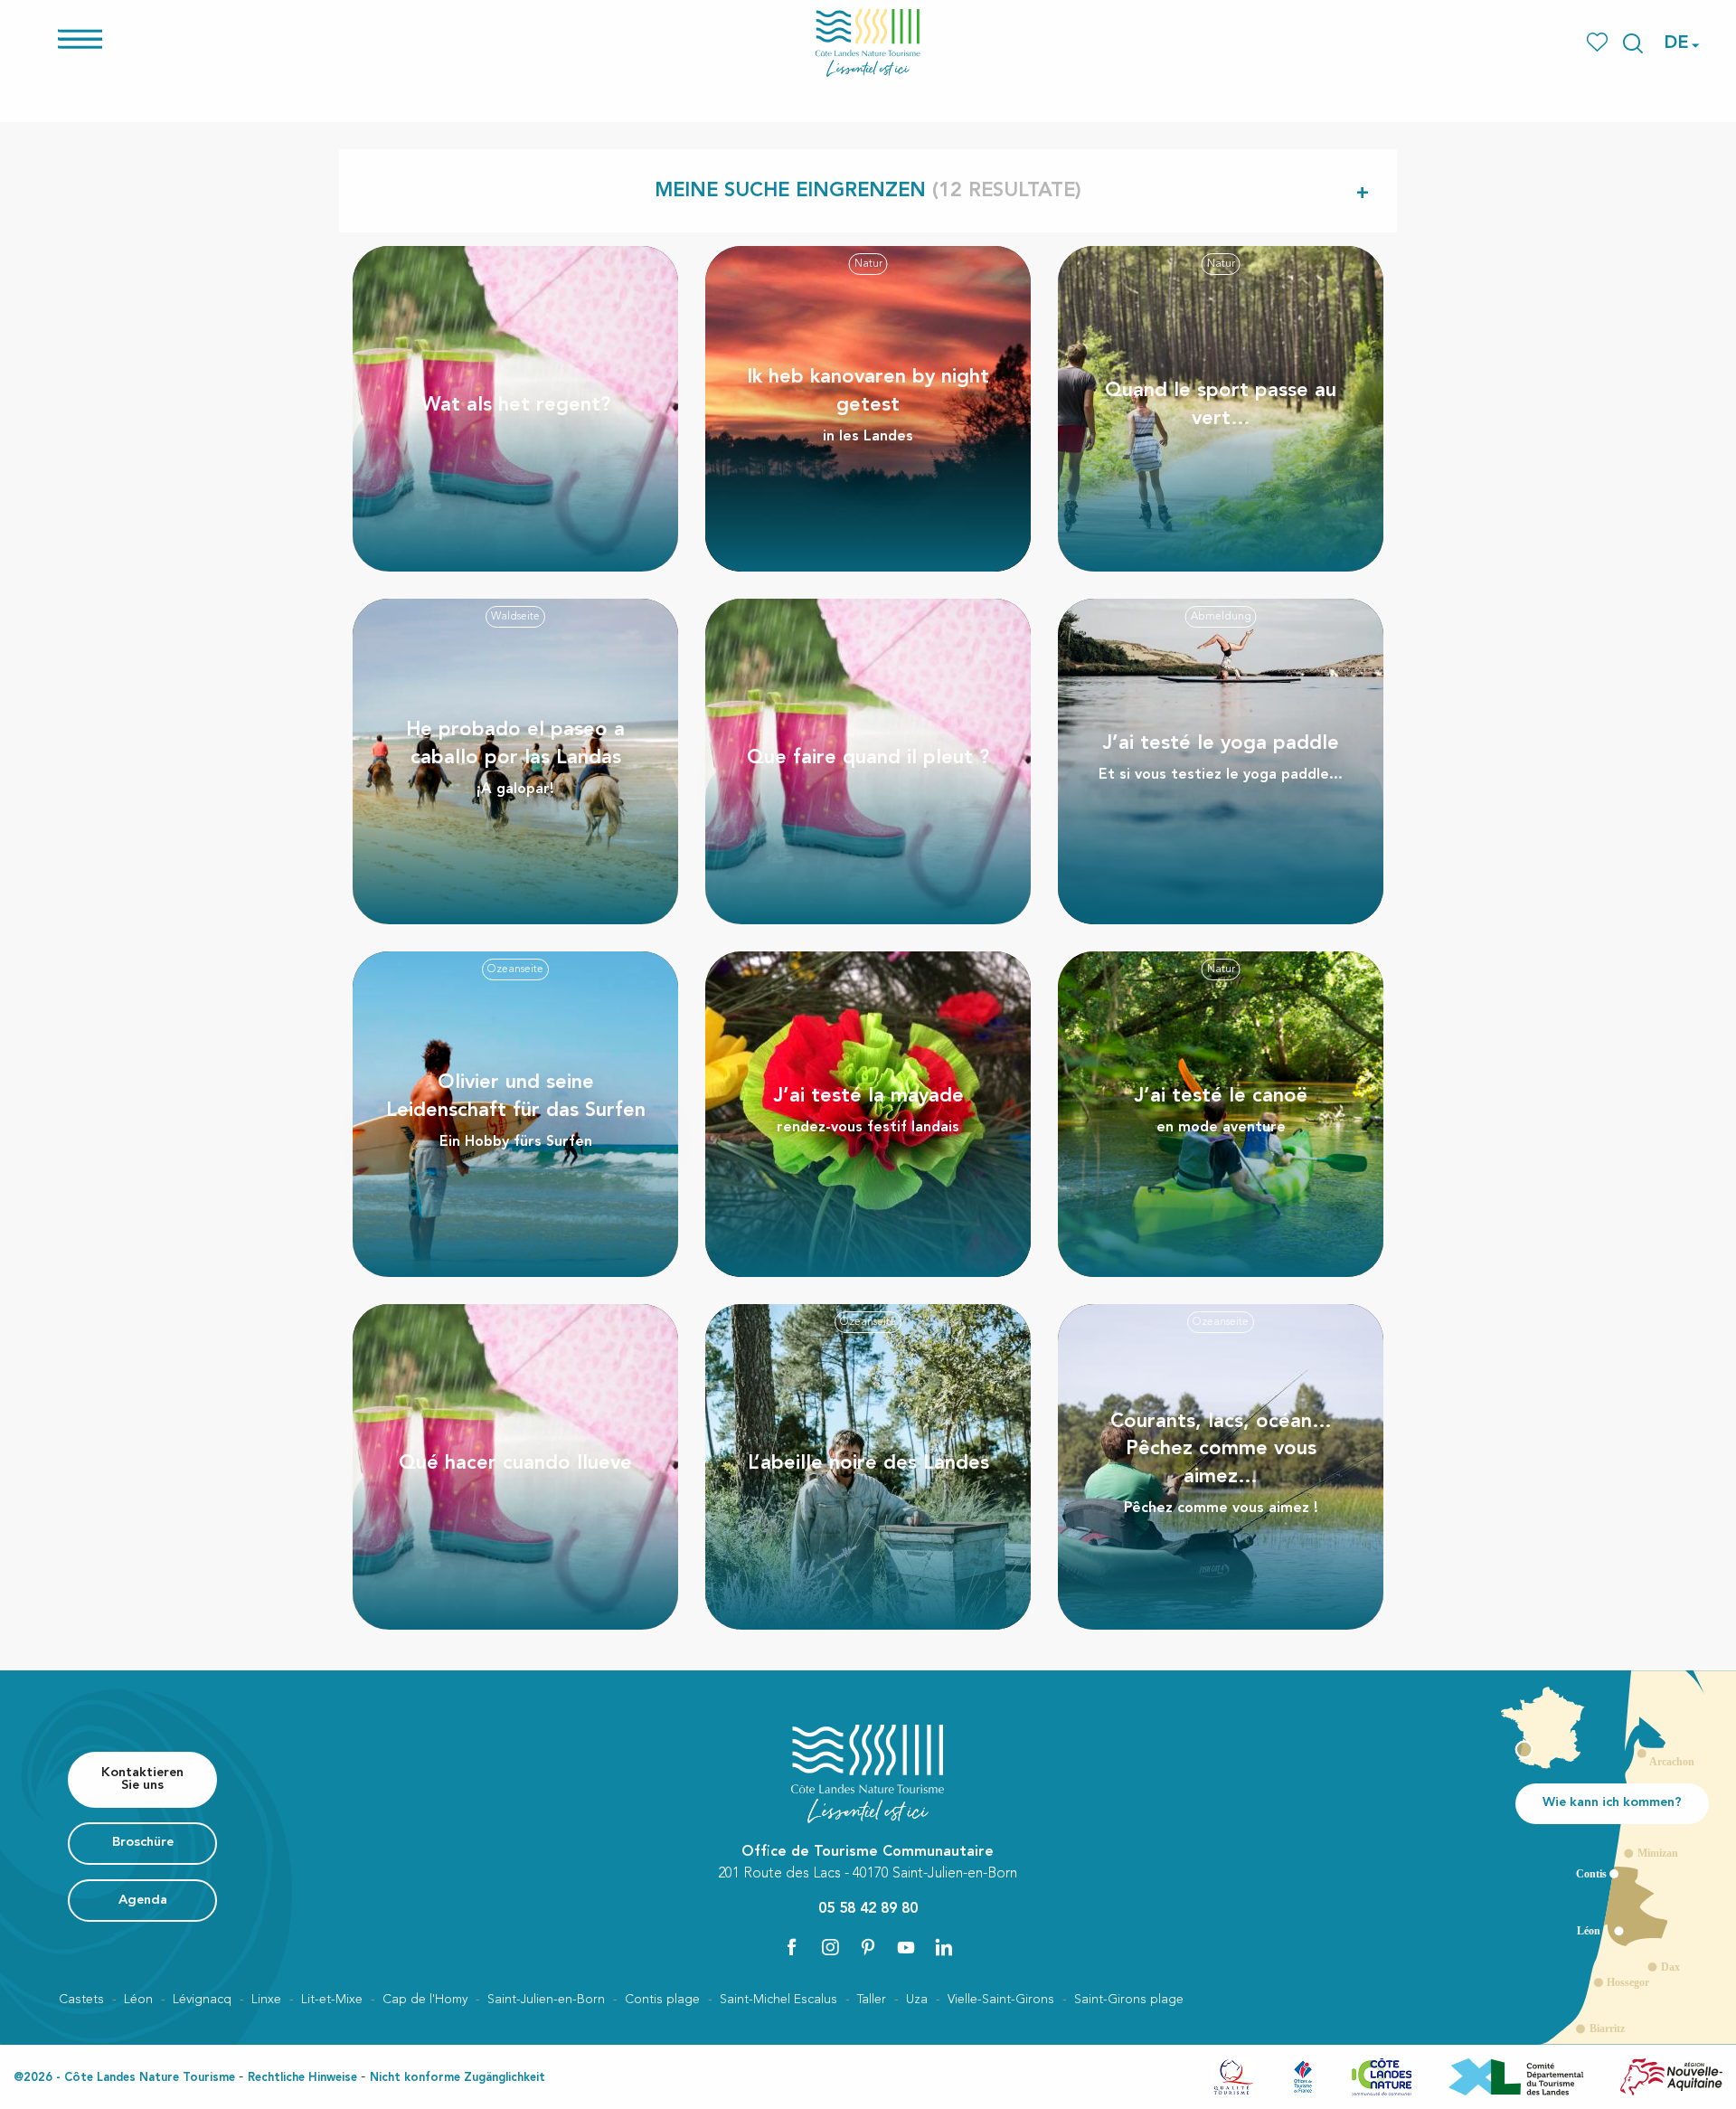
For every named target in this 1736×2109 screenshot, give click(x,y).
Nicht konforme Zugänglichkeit (458, 2078)
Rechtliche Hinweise (302, 2078)
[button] (1633, 43)
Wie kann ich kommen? (1612, 1803)
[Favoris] (1599, 43)
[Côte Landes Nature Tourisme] (868, 43)
